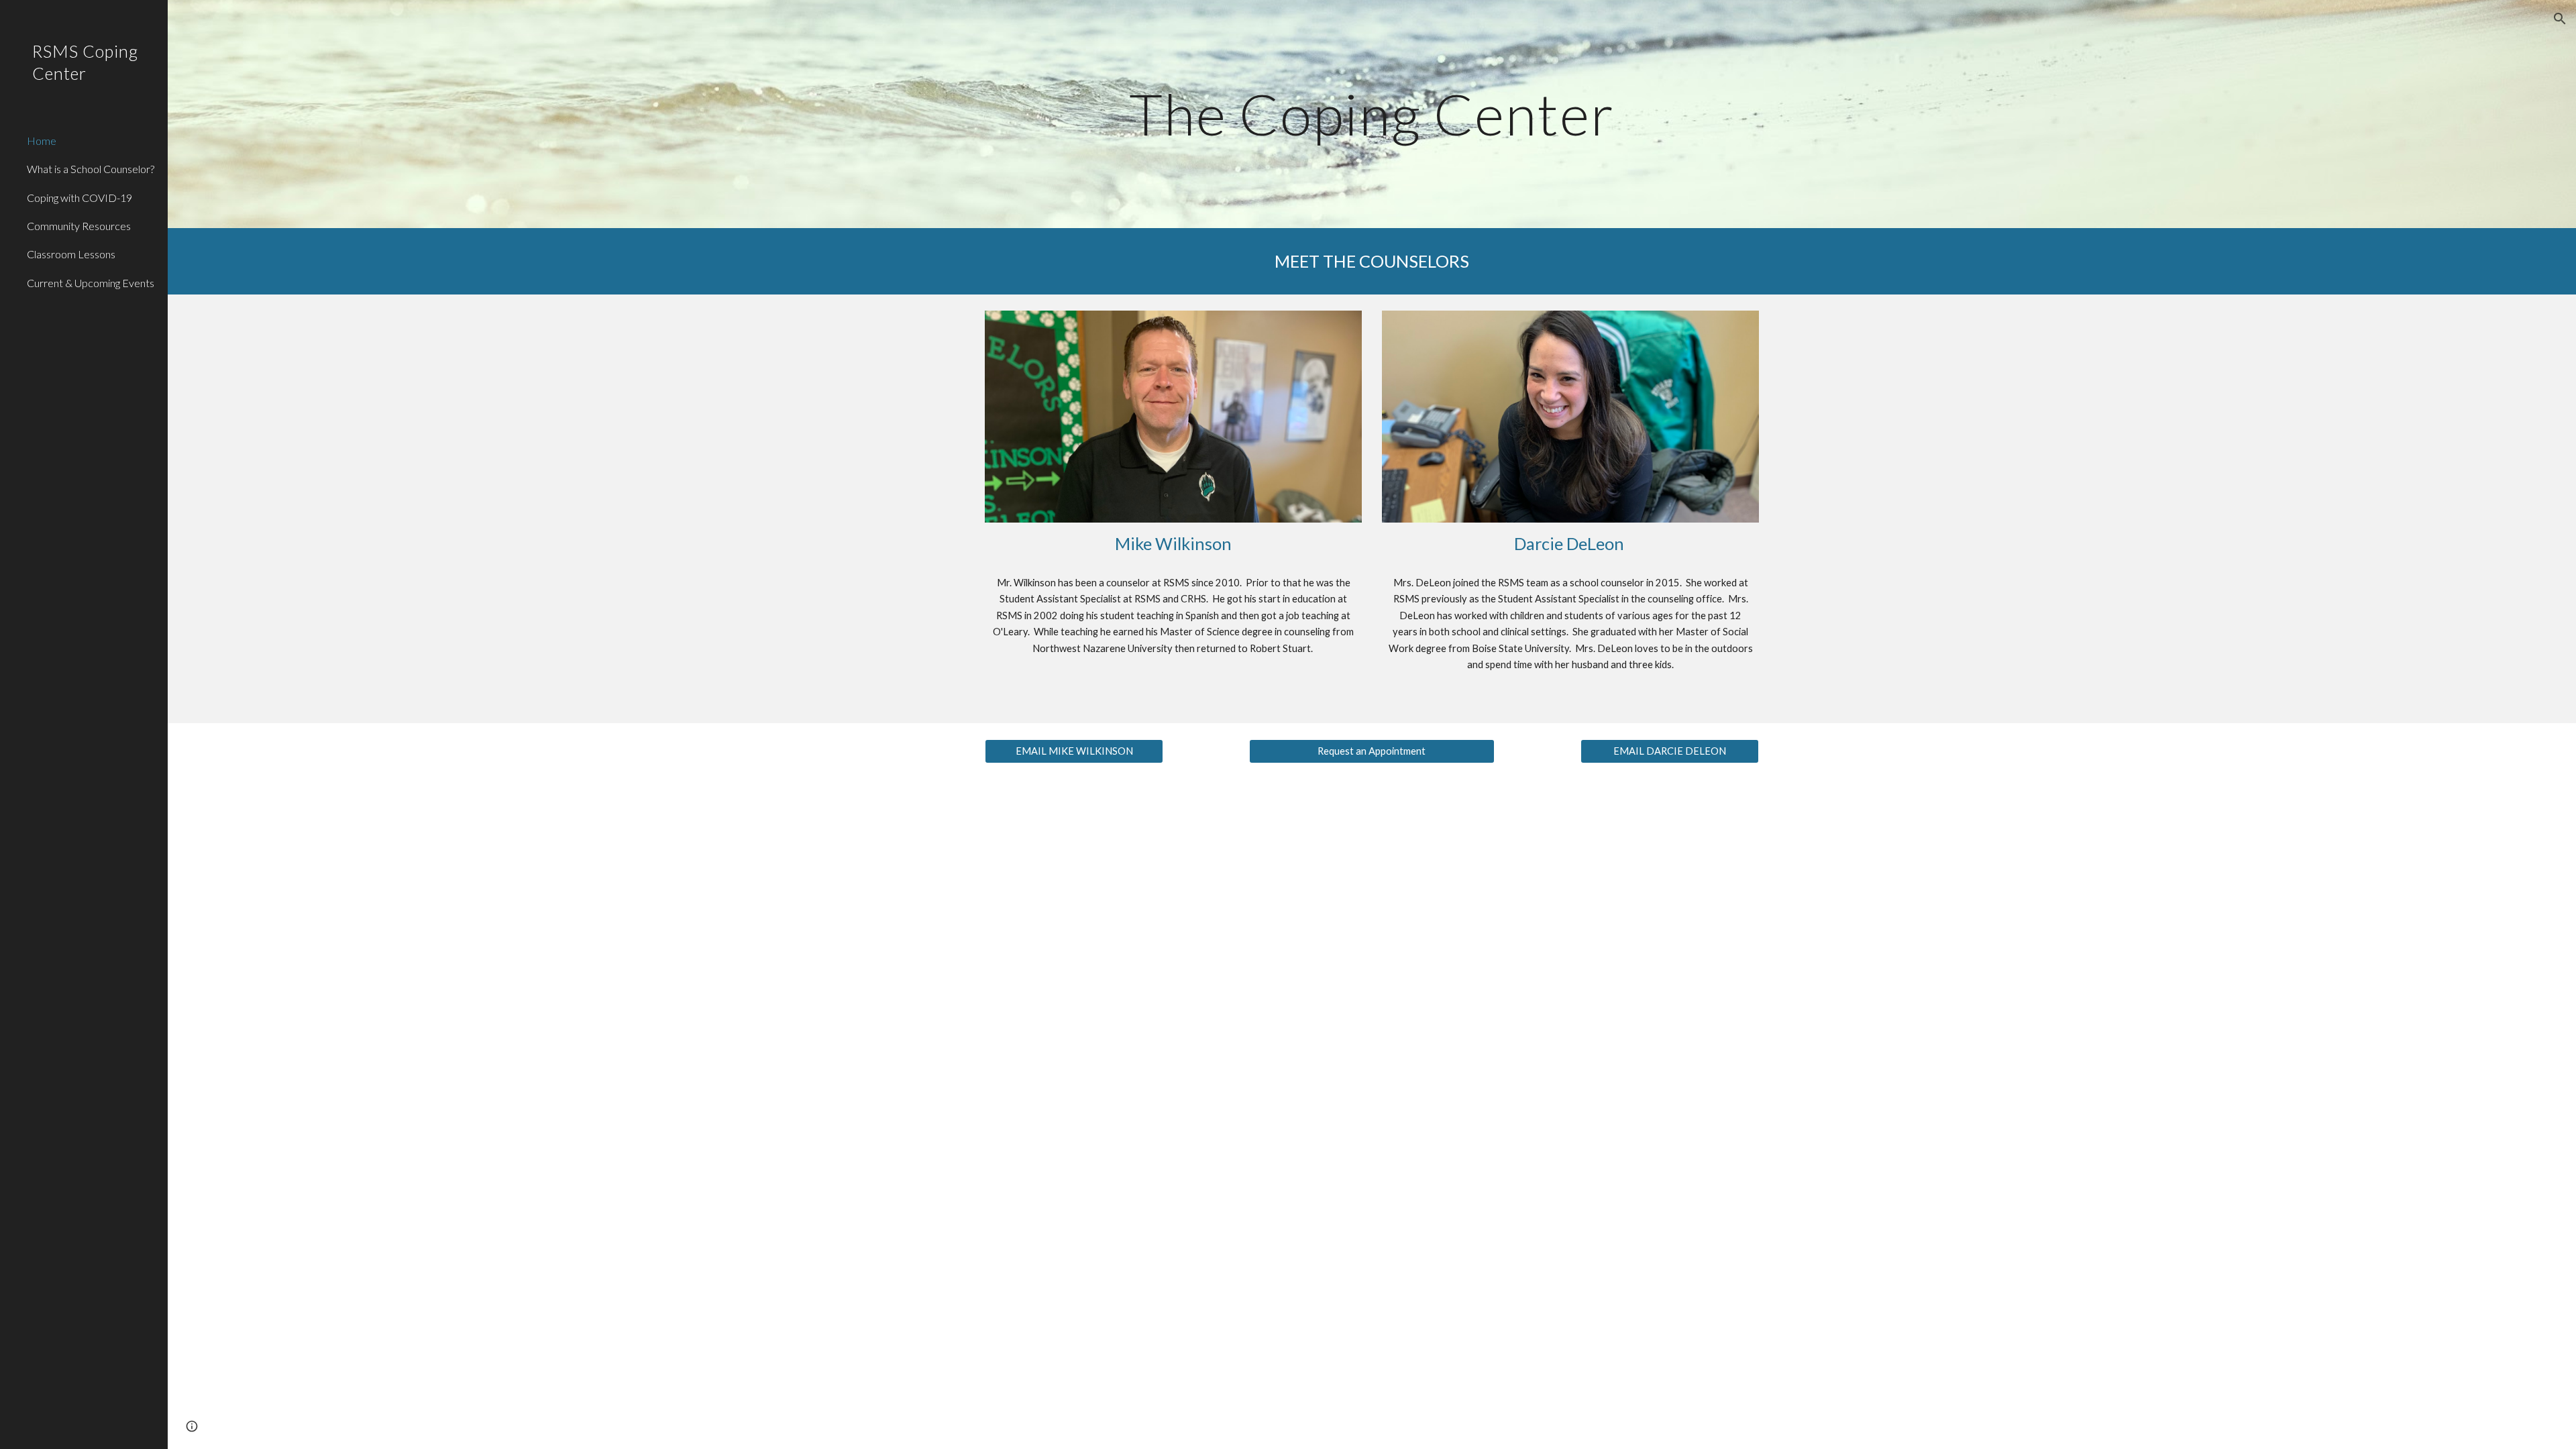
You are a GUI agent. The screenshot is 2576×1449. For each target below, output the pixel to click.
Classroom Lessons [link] (71, 254)
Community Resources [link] (79, 226)
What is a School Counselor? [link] (91, 169)
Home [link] (42, 141)
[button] (2560, 19)
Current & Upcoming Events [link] (91, 283)
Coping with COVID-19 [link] (79, 198)
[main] (1372, 114)
